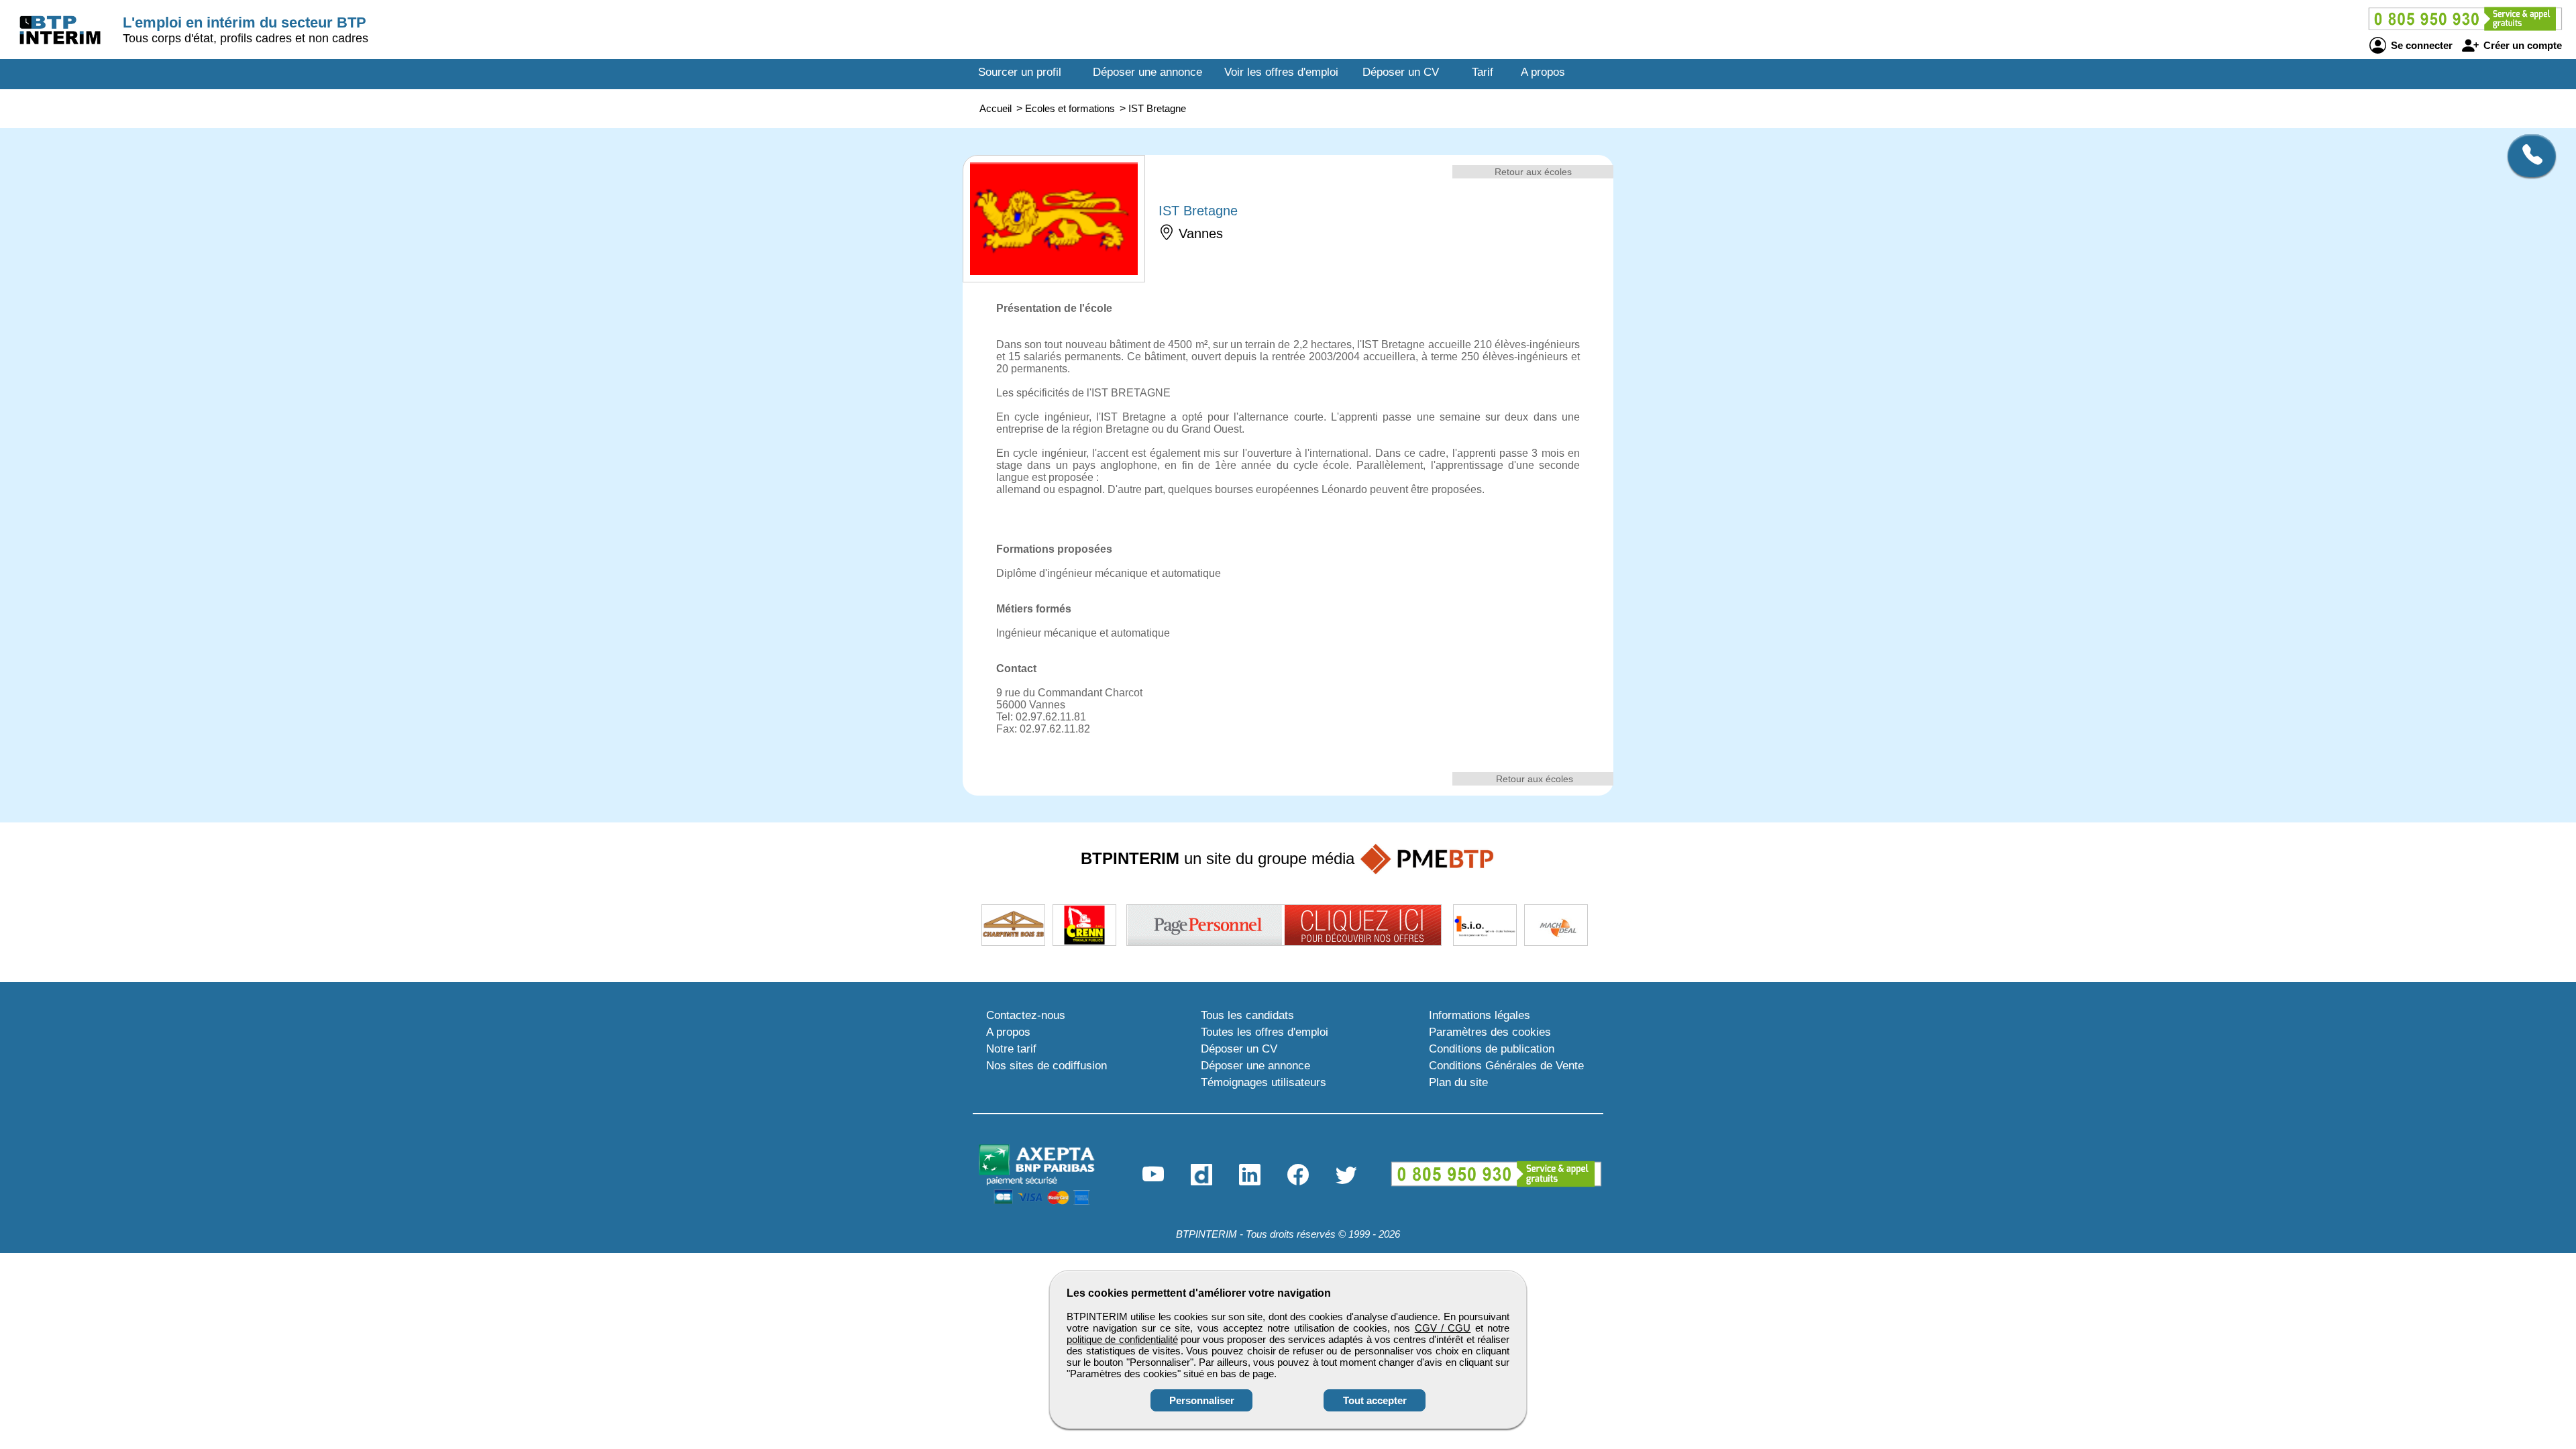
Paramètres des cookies (1490, 1032)
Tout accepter (1375, 1400)
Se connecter (2420, 45)
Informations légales (1480, 1015)
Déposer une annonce (1147, 72)
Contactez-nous (1026, 1015)
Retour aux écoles (1533, 172)
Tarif (1483, 72)
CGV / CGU (1443, 1328)
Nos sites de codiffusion (1046, 1066)
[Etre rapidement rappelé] (2527, 156)
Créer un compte (2521, 45)
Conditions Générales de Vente (1506, 1066)
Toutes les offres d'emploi (1265, 1032)
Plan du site (1458, 1082)
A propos (1543, 72)
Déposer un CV (1401, 72)
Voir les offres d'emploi (1281, 72)
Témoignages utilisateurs (1264, 1082)
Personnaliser (1202, 1400)
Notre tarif (1011, 1049)
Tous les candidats (1247, 1015)
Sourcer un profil (1020, 72)
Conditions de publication (1492, 1049)
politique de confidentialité (1122, 1339)
